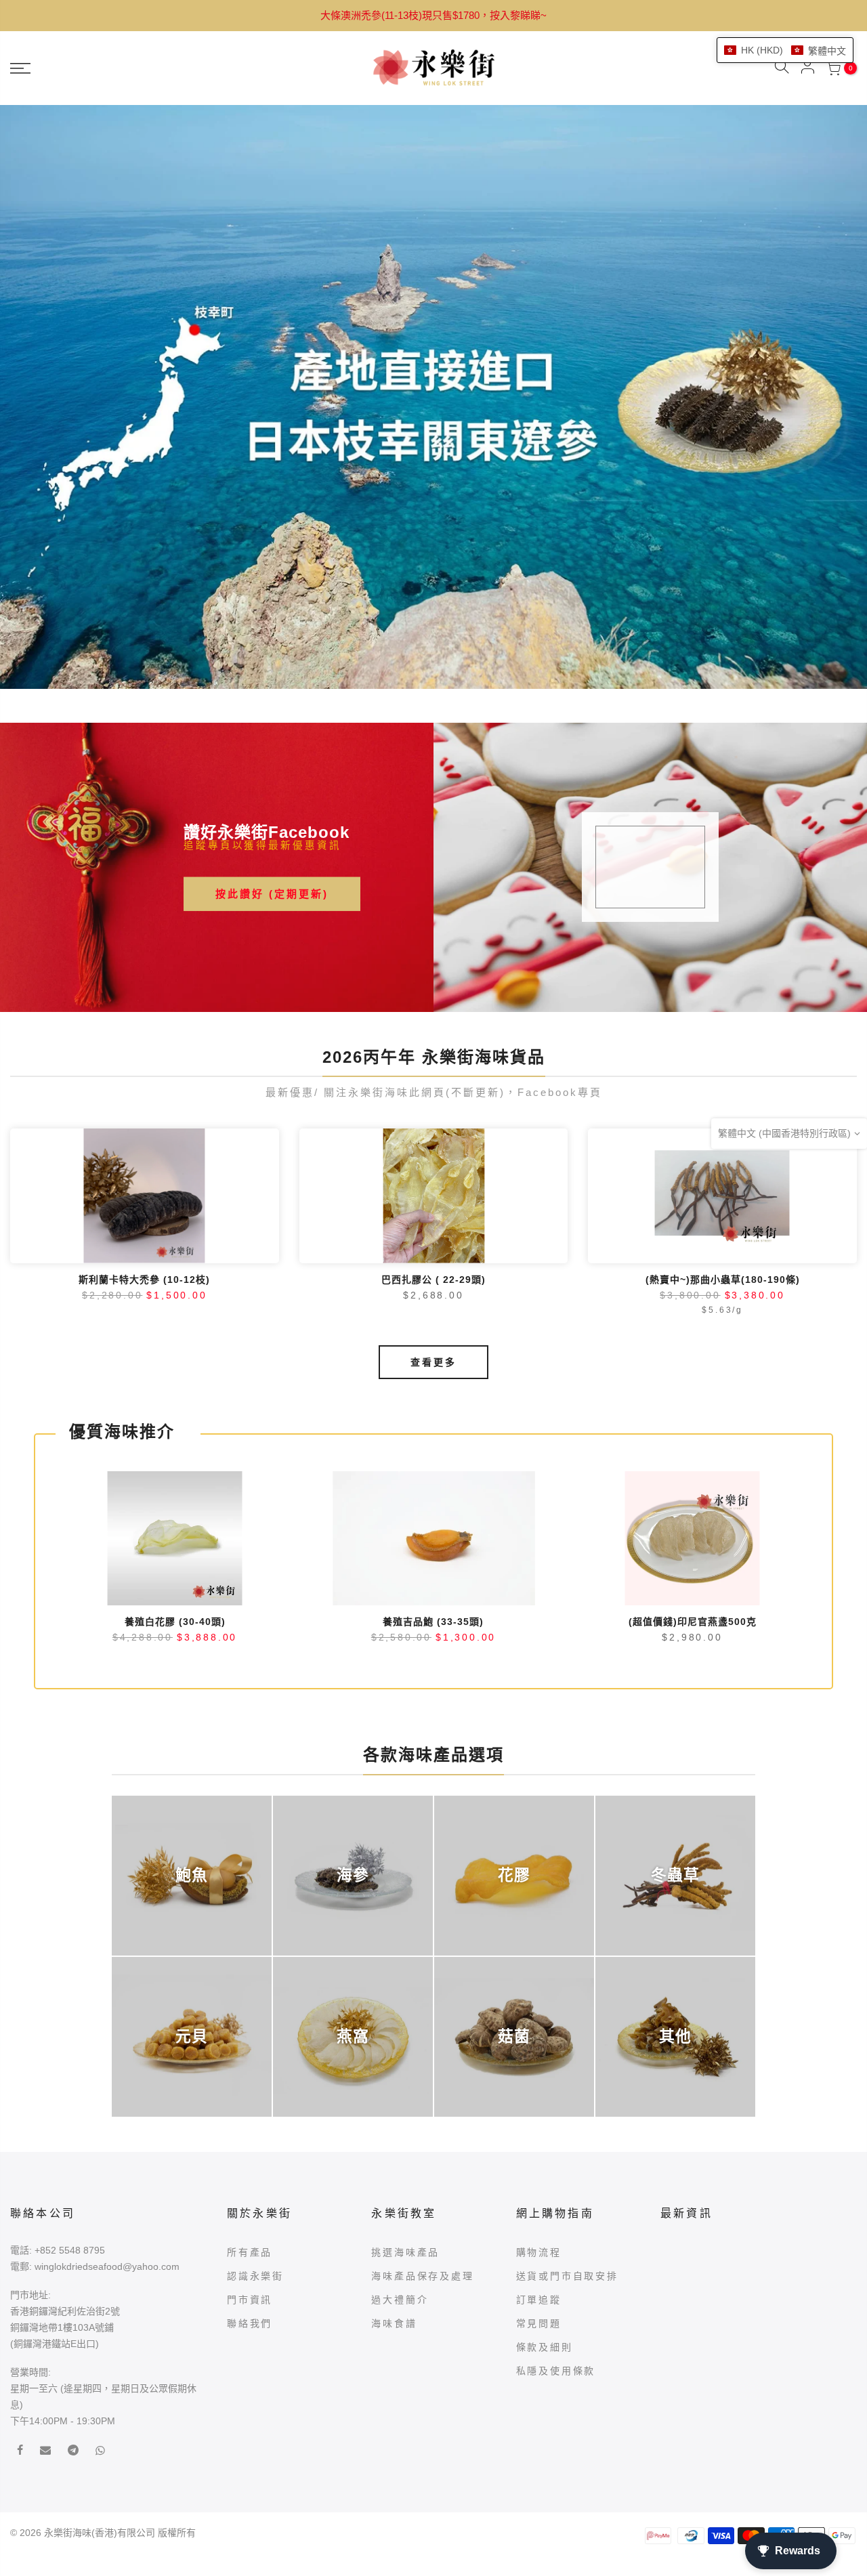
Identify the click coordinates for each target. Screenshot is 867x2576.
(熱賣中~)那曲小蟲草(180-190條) (723, 1034)
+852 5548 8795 (70, 2005)
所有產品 (250, 2007)
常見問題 (539, 2078)
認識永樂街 (255, 2031)
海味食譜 (394, 2078)
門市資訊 (250, 2054)
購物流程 (539, 2007)
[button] (785, 50)
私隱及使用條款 (556, 2126)
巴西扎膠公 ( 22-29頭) (433, 1034)
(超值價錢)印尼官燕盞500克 (693, 1376)
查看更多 (433, 1117)
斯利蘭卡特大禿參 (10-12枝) (144, 1034)
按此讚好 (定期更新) (272, 649)
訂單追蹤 (539, 2054)
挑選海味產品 (405, 2007)
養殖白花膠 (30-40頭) (175, 1376)
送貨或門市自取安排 (567, 2031)
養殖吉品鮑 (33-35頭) (433, 1376)
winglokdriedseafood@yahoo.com (107, 2021)
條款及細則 (545, 2102)
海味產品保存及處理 (422, 2031)
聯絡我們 (250, 2078)
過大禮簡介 (400, 2054)
